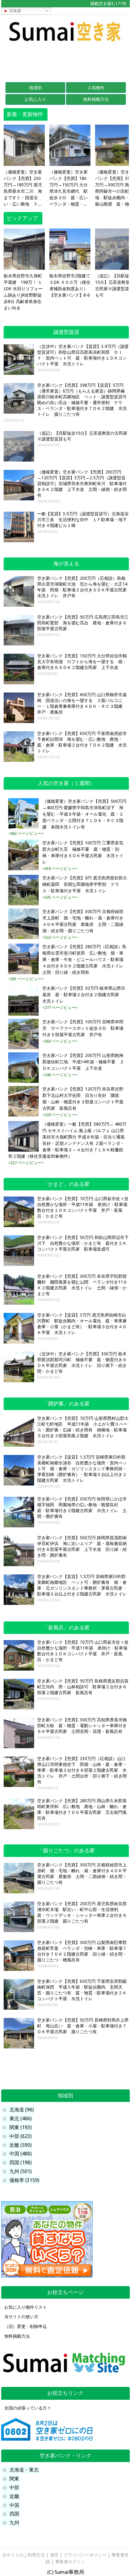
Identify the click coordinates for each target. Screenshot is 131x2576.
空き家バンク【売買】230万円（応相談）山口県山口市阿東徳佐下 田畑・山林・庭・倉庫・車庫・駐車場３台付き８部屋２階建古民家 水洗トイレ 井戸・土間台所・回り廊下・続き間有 (82, 1770)
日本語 (14, 11)
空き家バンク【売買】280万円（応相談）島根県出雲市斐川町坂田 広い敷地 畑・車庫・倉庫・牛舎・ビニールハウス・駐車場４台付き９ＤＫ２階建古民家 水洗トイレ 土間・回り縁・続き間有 (85, 959)
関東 (14, 2479)
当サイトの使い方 (21, 2317)
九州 (14, 2523)
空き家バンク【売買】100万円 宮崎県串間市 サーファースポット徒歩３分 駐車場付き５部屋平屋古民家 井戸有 (83, 1028)
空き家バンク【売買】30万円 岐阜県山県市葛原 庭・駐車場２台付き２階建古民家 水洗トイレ (84, 995)
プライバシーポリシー (85, 2555)
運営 (54, 2555)
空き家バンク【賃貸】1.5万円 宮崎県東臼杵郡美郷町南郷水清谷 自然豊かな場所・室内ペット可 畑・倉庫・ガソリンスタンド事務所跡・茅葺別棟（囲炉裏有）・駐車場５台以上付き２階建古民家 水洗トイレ (82, 1469)
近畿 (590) (21, 2145)
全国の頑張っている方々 (28, 2408)
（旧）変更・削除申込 (26, 2326)
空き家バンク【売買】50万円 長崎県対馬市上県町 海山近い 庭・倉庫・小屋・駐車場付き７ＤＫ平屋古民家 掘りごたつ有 (83, 2026)
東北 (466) (21, 2119)
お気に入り (35, 99)
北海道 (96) (22, 2110)
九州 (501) (21, 2171)
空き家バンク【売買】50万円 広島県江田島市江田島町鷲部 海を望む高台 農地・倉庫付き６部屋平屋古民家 (83, 623)
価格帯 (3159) (24, 2180)
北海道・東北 (24, 2470)
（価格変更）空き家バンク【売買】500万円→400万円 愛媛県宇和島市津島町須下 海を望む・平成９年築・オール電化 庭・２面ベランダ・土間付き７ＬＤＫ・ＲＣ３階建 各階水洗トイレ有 (84, 814)
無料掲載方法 (96, 99)
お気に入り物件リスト (26, 2307)
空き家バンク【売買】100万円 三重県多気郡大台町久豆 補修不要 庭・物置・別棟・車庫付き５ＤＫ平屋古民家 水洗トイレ (83, 852)
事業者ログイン (70, 2562)
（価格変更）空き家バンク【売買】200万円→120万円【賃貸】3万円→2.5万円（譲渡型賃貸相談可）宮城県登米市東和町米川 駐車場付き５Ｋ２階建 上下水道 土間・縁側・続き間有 (82, 484)
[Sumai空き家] (65, 43)
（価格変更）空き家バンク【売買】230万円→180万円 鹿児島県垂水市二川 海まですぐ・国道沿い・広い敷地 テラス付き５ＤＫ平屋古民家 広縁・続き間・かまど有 (23, 188)
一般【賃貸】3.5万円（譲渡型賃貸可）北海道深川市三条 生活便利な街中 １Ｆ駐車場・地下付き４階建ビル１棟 (83, 520)
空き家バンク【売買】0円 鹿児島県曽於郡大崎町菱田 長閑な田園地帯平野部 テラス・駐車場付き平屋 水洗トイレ (85, 884)
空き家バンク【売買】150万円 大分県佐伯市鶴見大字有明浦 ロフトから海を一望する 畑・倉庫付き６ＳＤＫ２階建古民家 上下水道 (82, 662)
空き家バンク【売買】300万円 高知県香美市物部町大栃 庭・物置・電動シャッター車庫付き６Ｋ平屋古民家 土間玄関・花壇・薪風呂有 (82, 1726)
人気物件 (96, 88)
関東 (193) (21, 2127)
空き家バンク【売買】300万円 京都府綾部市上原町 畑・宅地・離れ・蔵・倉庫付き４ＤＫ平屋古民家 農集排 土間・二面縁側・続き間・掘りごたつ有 (83, 921)
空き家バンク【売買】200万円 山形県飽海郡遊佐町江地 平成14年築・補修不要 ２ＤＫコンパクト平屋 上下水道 (83, 1062)
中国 (14, 2505)
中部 (14, 2488)
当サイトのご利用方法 (23, 2555)
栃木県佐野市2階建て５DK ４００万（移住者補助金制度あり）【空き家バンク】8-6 (70, 285)
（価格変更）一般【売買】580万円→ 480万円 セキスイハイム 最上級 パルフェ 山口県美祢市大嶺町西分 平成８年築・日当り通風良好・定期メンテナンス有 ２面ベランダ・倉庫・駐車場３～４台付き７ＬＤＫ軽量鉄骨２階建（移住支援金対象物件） (67, 1140)
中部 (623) (21, 2136)
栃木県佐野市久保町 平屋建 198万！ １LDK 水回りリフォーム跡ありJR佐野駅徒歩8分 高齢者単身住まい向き (23, 292)
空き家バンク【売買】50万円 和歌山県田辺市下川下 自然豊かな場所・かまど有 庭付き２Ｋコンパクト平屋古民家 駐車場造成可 (83, 1243)
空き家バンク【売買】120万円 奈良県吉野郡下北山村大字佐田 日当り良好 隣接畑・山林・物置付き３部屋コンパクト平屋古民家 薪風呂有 (83, 1099)
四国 (14, 2514)
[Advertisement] (65, 61)
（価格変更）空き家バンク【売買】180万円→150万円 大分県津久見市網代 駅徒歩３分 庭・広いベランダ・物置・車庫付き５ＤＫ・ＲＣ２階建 (69, 188)
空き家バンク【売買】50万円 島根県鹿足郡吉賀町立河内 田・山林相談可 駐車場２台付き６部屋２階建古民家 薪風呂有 (83, 1687)
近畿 (14, 2496)
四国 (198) (21, 2163)
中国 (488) (21, 2154)
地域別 (35, 88)
